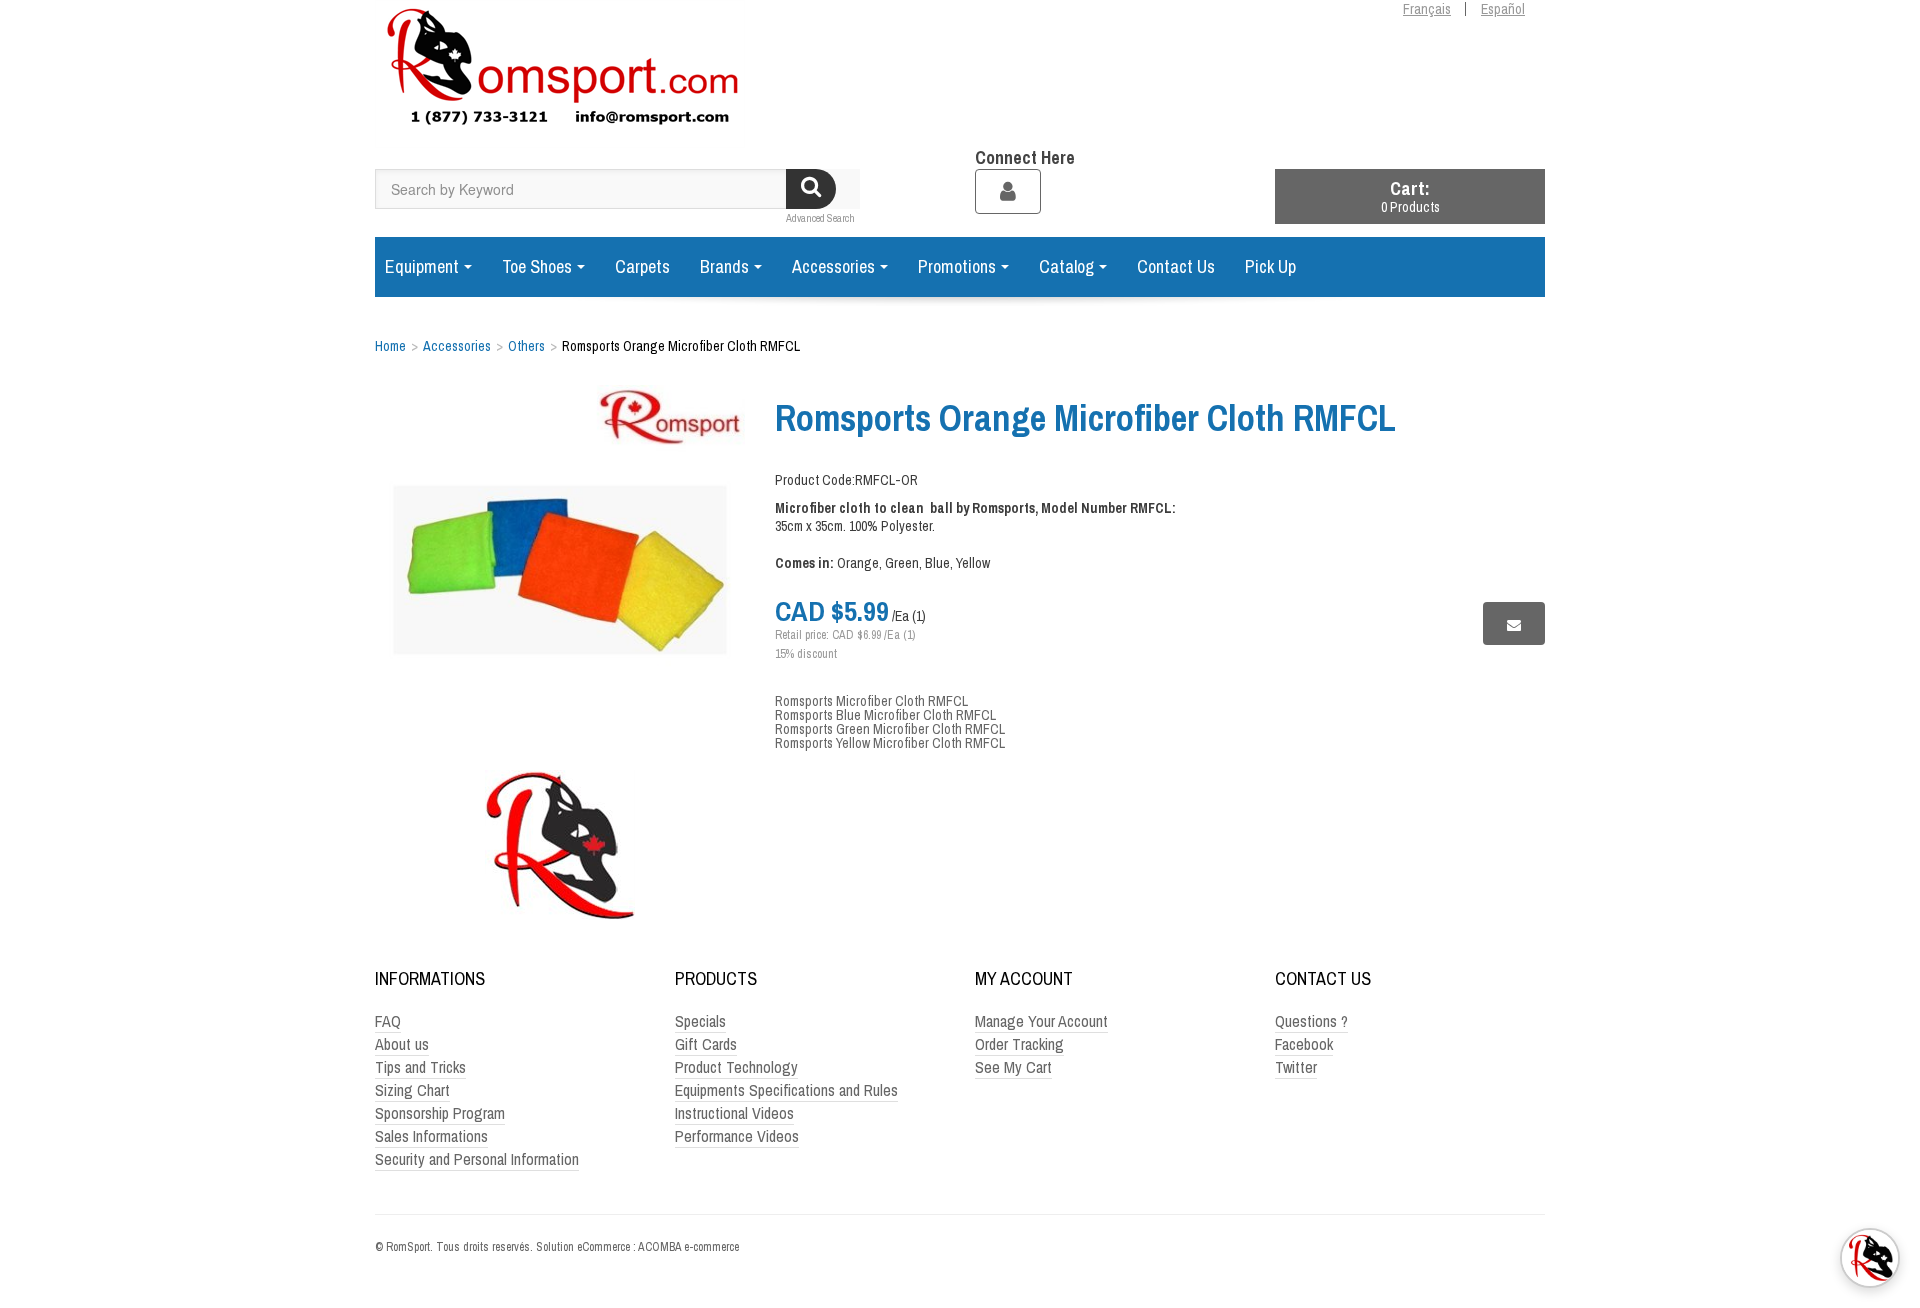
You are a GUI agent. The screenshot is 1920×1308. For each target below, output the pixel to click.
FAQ (388, 1021)
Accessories (833, 266)
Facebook (1304, 1044)
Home (390, 346)
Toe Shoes (537, 266)
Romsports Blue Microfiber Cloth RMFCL (885, 715)
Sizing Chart (412, 1090)
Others (526, 346)
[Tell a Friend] (1514, 623)
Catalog (1066, 266)
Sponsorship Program (440, 1113)
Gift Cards (706, 1044)
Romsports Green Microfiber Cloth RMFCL (890, 729)
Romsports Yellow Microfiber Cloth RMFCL (890, 743)
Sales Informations (431, 1136)
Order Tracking (1019, 1044)
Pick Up (1270, 266)
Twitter (1296, 1067)
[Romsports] (560, 74)
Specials (700, 1021)
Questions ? (1311, 1021)
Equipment (422, 266)
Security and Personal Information (477, 1159)
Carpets (642, 266)
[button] (1410, 196)
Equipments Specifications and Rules (786, 1090)
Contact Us (1176, 266)
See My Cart (1013, 1067)
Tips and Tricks (420, 1067)
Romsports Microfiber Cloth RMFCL (871, 701)
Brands (724, 266)
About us (402, 1044)
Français (1427, 9)
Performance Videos (737, 1136)
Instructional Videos (734, 1113)
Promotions (957, 266)
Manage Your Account (1041, 1021)
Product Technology (736, 1067)
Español (1503, 9)
